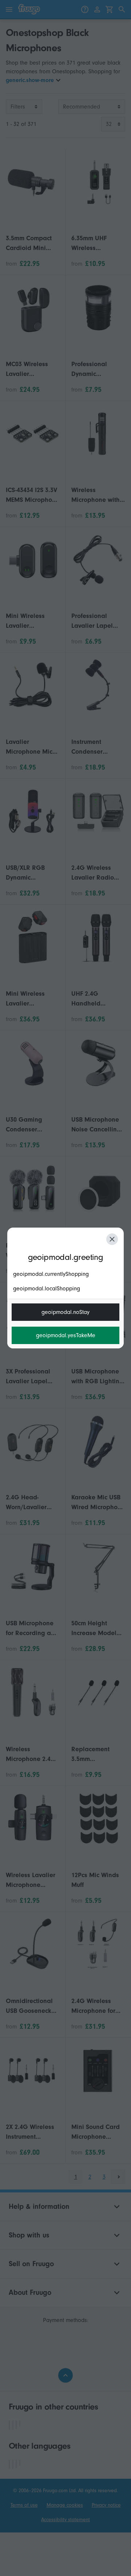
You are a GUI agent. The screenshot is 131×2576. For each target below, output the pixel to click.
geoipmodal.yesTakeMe (66, 1335)
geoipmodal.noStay (65, 1312)
